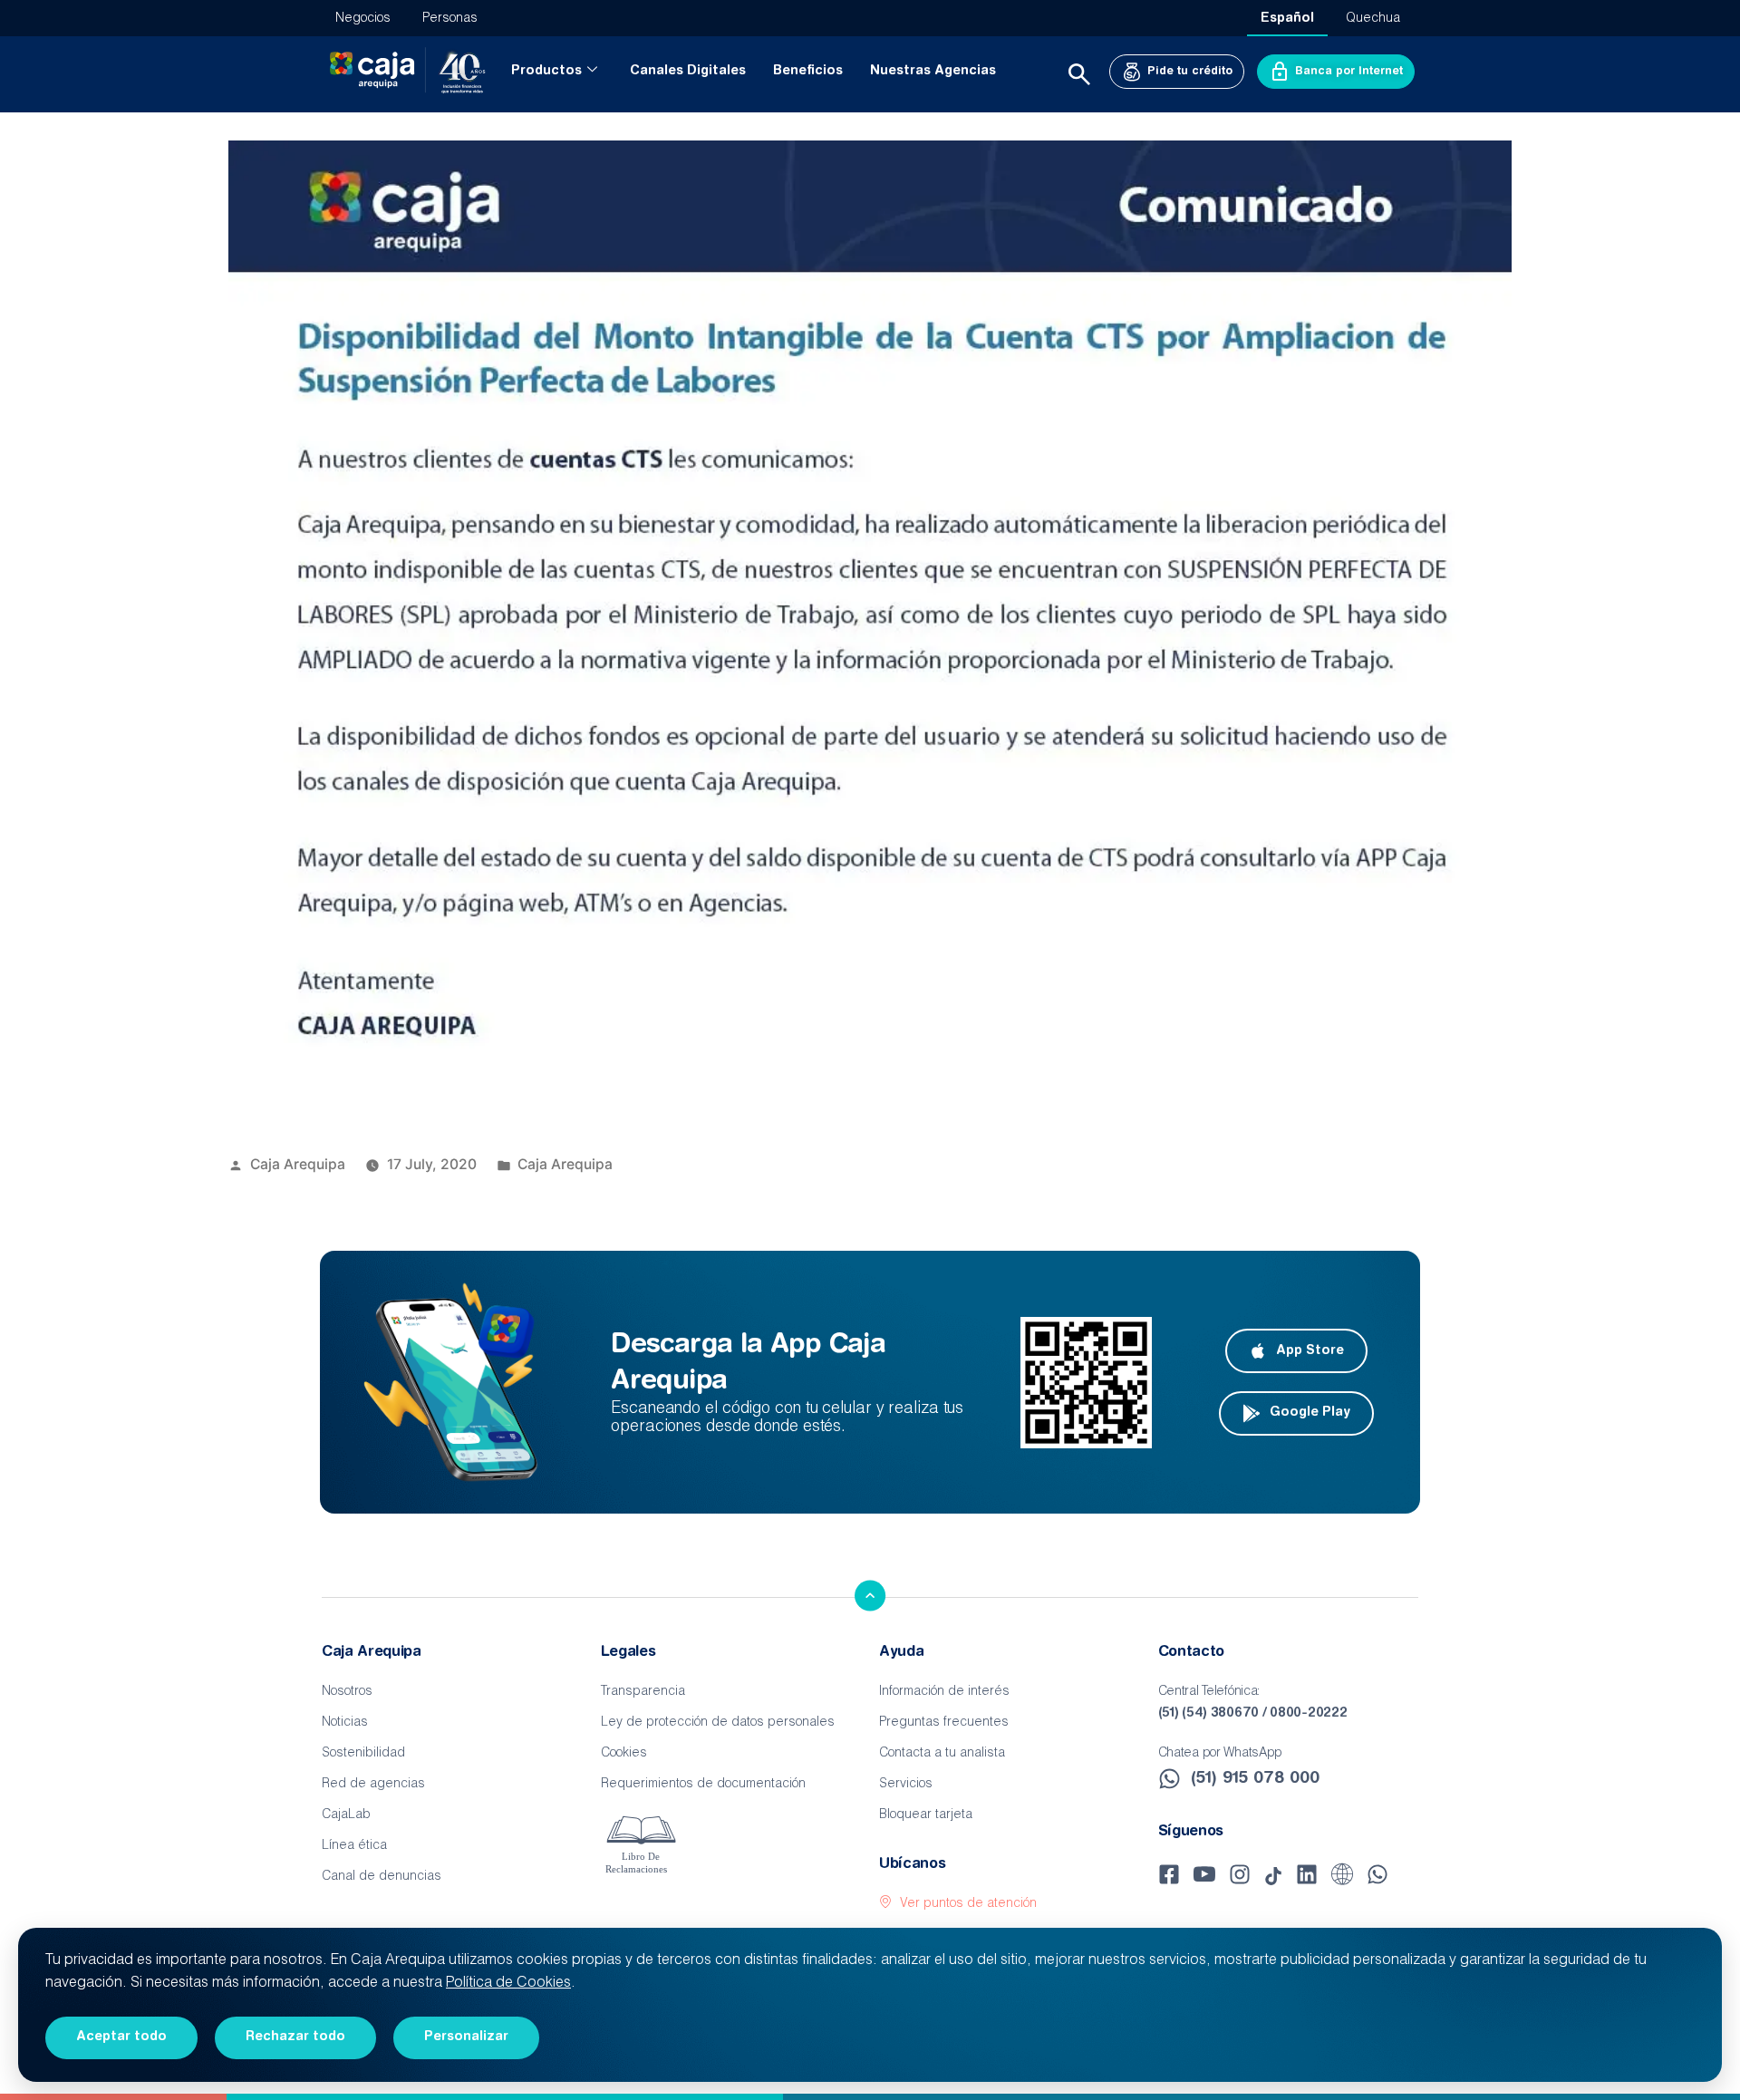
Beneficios (808, 72)
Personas (450, 19)
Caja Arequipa (298, 1164)
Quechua (1373, 19)
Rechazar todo (295, 2037)
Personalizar (466, 2037)
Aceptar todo (121, 2037)
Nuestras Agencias (933, 72)
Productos (546, 72)
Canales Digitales (688, 72)
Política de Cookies (508, 1984)
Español (1287, 19)
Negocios (363, 19)
